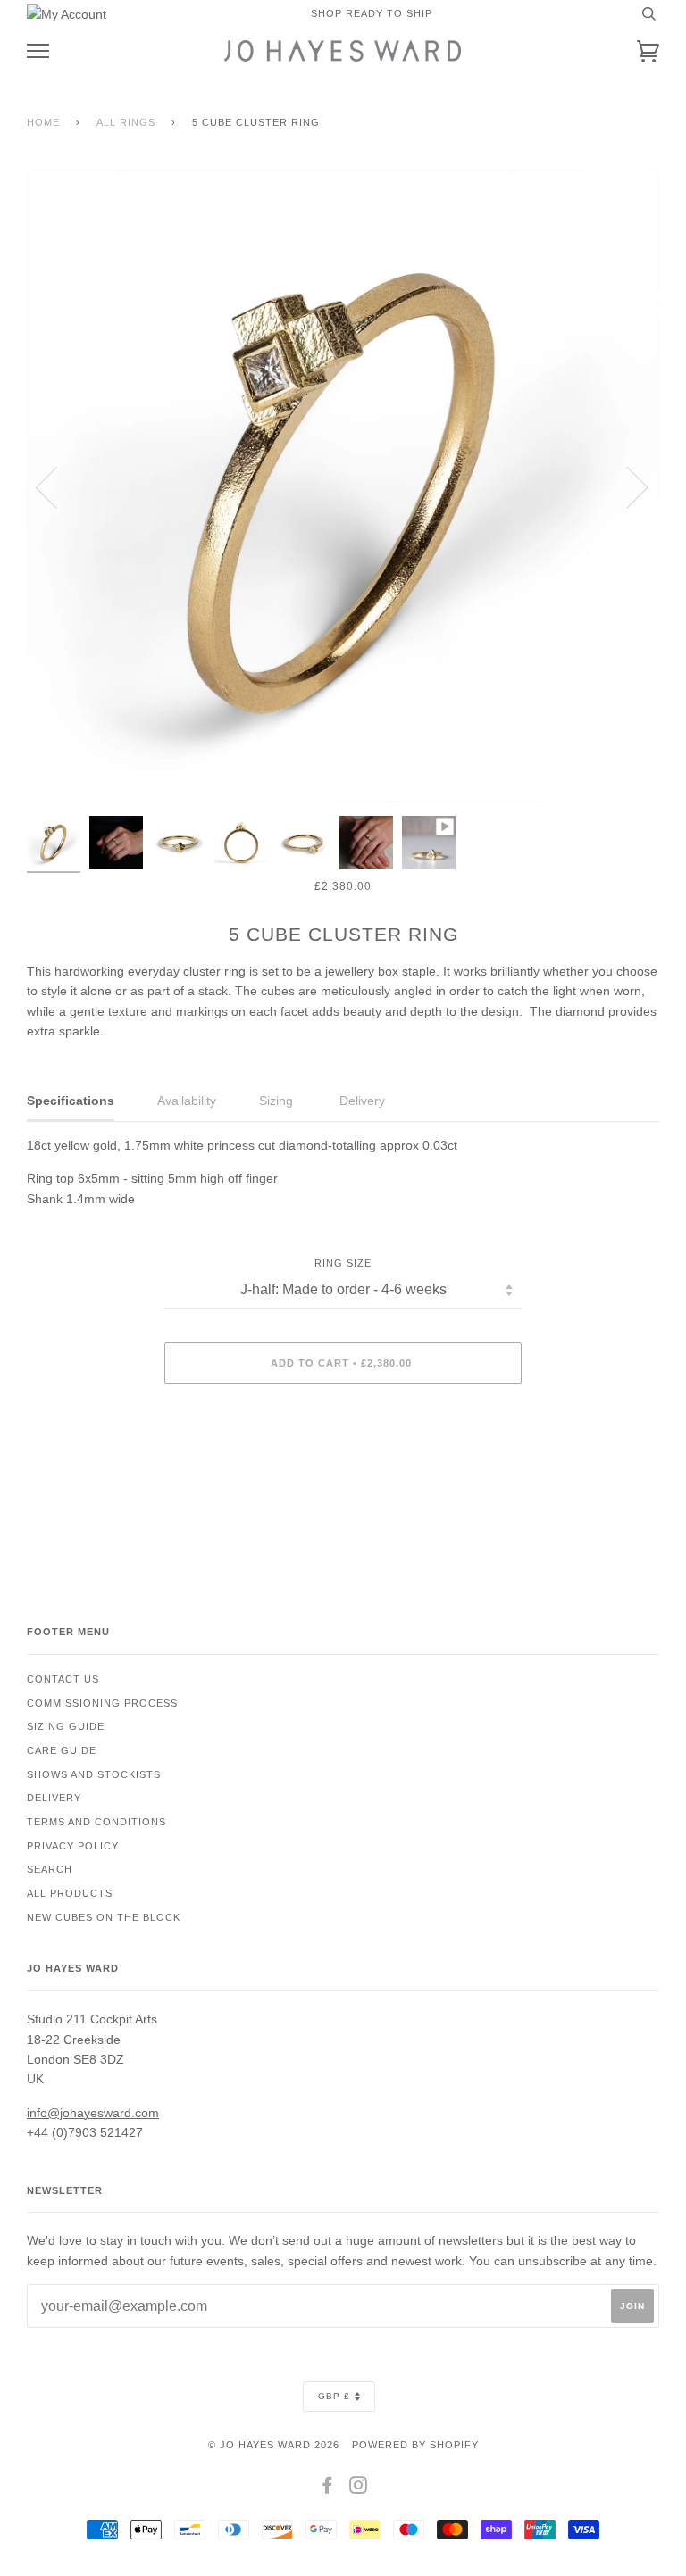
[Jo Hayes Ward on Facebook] (327, 2489)
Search (50, 1869)
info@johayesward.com (93, 2113)
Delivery (54, 1798)
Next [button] (627, 486)
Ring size (343, 1263)
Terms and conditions (96, 1822)
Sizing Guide (66, 1726)
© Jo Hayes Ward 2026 (274, 2445)
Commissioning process (102, 1703)
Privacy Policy (73, 1846)
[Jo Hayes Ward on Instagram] (359, 2489)
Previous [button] (57, 486)
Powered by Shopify (415, 2445)
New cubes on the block (104, 1917)
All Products (70, 1893)
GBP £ (334, 2396)
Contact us (63, 1679)
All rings (126, 122)
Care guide (62, 1750)
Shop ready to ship (372, 13)
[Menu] (38, 51)
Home (43, 122)
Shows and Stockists (94, 1774)
